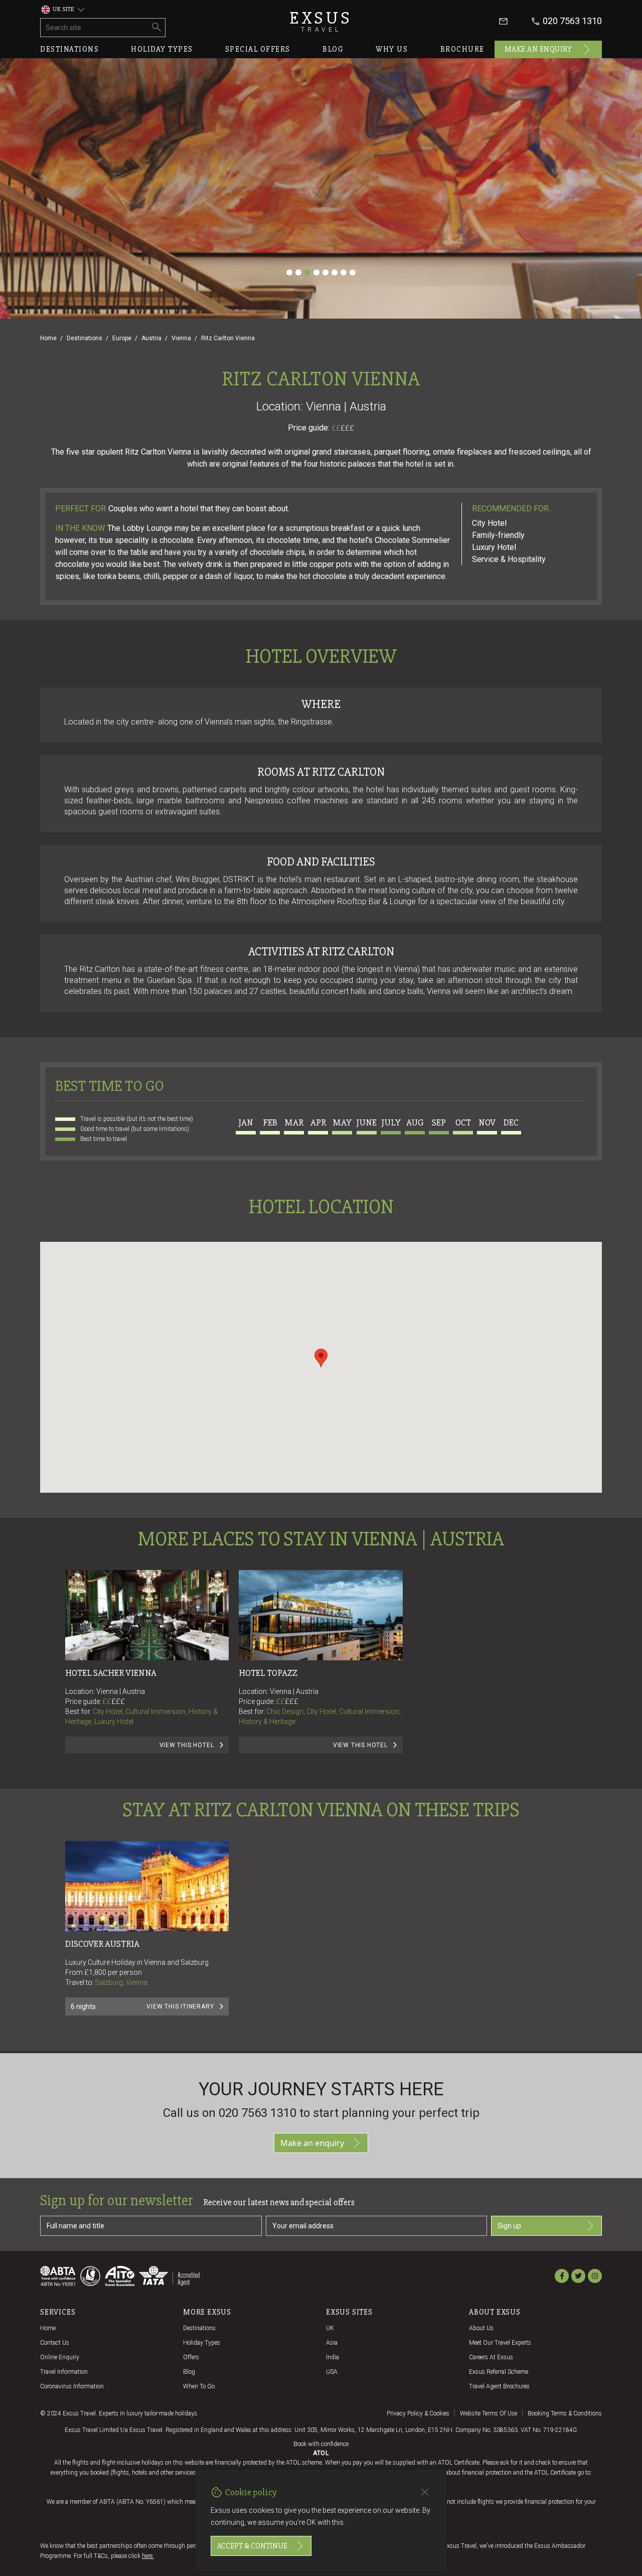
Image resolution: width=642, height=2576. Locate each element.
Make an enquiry (538, 49)
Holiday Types (202, 2343)
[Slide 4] (316, 272)
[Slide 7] (344, 272)
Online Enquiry (60, 2357)
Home (48, 338)
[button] (321, 1358)
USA (332, 2372)
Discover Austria (102, 1944)
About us (481, 2328)
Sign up (509, 2226)
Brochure (462, 49)
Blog (333, 49)
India (333, 2357)
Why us (392, 49)
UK (330, 2328)
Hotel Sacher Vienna (111, 1673)
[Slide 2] (298, 272)
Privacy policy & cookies (418, 2413)
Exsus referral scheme (499, 2372)
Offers (191, 2357)
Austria (151, 338)
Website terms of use (489, 2413)
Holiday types (162, 49)
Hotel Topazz (268, 1673)
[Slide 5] (326, 272)
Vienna (181, 338)
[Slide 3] (307, 272)
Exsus (321, 21)
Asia (332, 2343)
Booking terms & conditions (565, 2413)
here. (148, 2556)
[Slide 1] (289, 272)
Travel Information (64, 2372)
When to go (199, 2386)
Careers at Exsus (491, 2357)
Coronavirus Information (72, 2386)
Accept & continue (252, 2546)
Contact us (55, 2343)
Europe (122, 338)
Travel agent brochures (499, 2386)
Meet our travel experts (500, 2343)
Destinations (69, 49)
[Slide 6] (335, 272)
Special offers (258, 49)
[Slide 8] (353, 272)
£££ (347, 428)
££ (343, 428)
